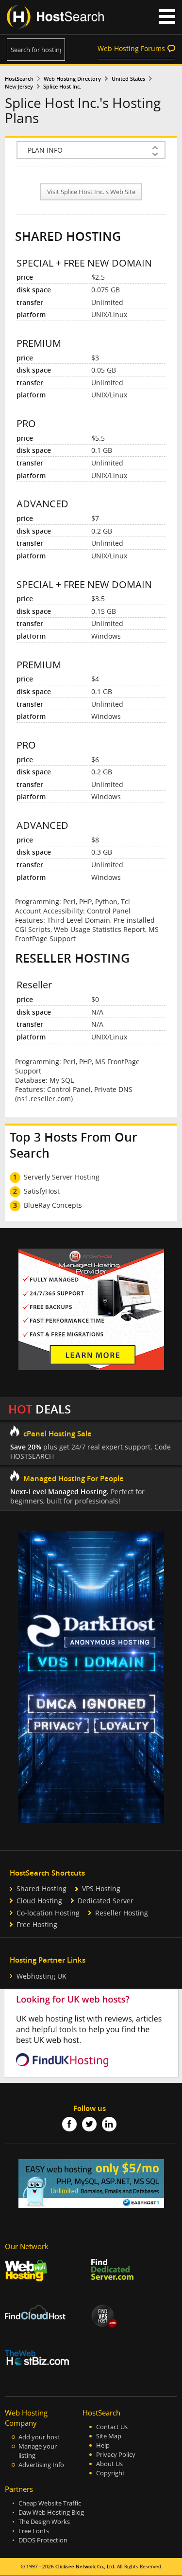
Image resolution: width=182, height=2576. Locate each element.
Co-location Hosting (48, 1913)
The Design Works (44, 2522)
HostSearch (19, 79)
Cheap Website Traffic (50, 2503)
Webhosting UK (41, 1976)
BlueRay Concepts (53, 1205)
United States (128, 79)
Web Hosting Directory (72, 79)
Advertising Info (41, 2465)
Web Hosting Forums (131, 48)
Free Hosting (37, 1924)
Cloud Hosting (39, 1901)
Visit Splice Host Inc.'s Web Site (91, 192)
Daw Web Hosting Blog (51, 2513)
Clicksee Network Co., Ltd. (85, 2567)
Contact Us (112, 2427)
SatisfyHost (42, 1191)
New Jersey (19, 87)
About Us (109, 2464)
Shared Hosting (41, 1888)
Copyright (110, 2473)
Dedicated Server (106, 1901)
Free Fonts (34, 2531)
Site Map (109, 2436)
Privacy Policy (116, 2455)
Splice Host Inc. (62, 87)
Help (103, 2445)
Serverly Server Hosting (62, 1177)
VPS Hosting (101, 1888)
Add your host (39, 2437)
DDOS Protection (43, 2540)
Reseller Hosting (122, 1913)
